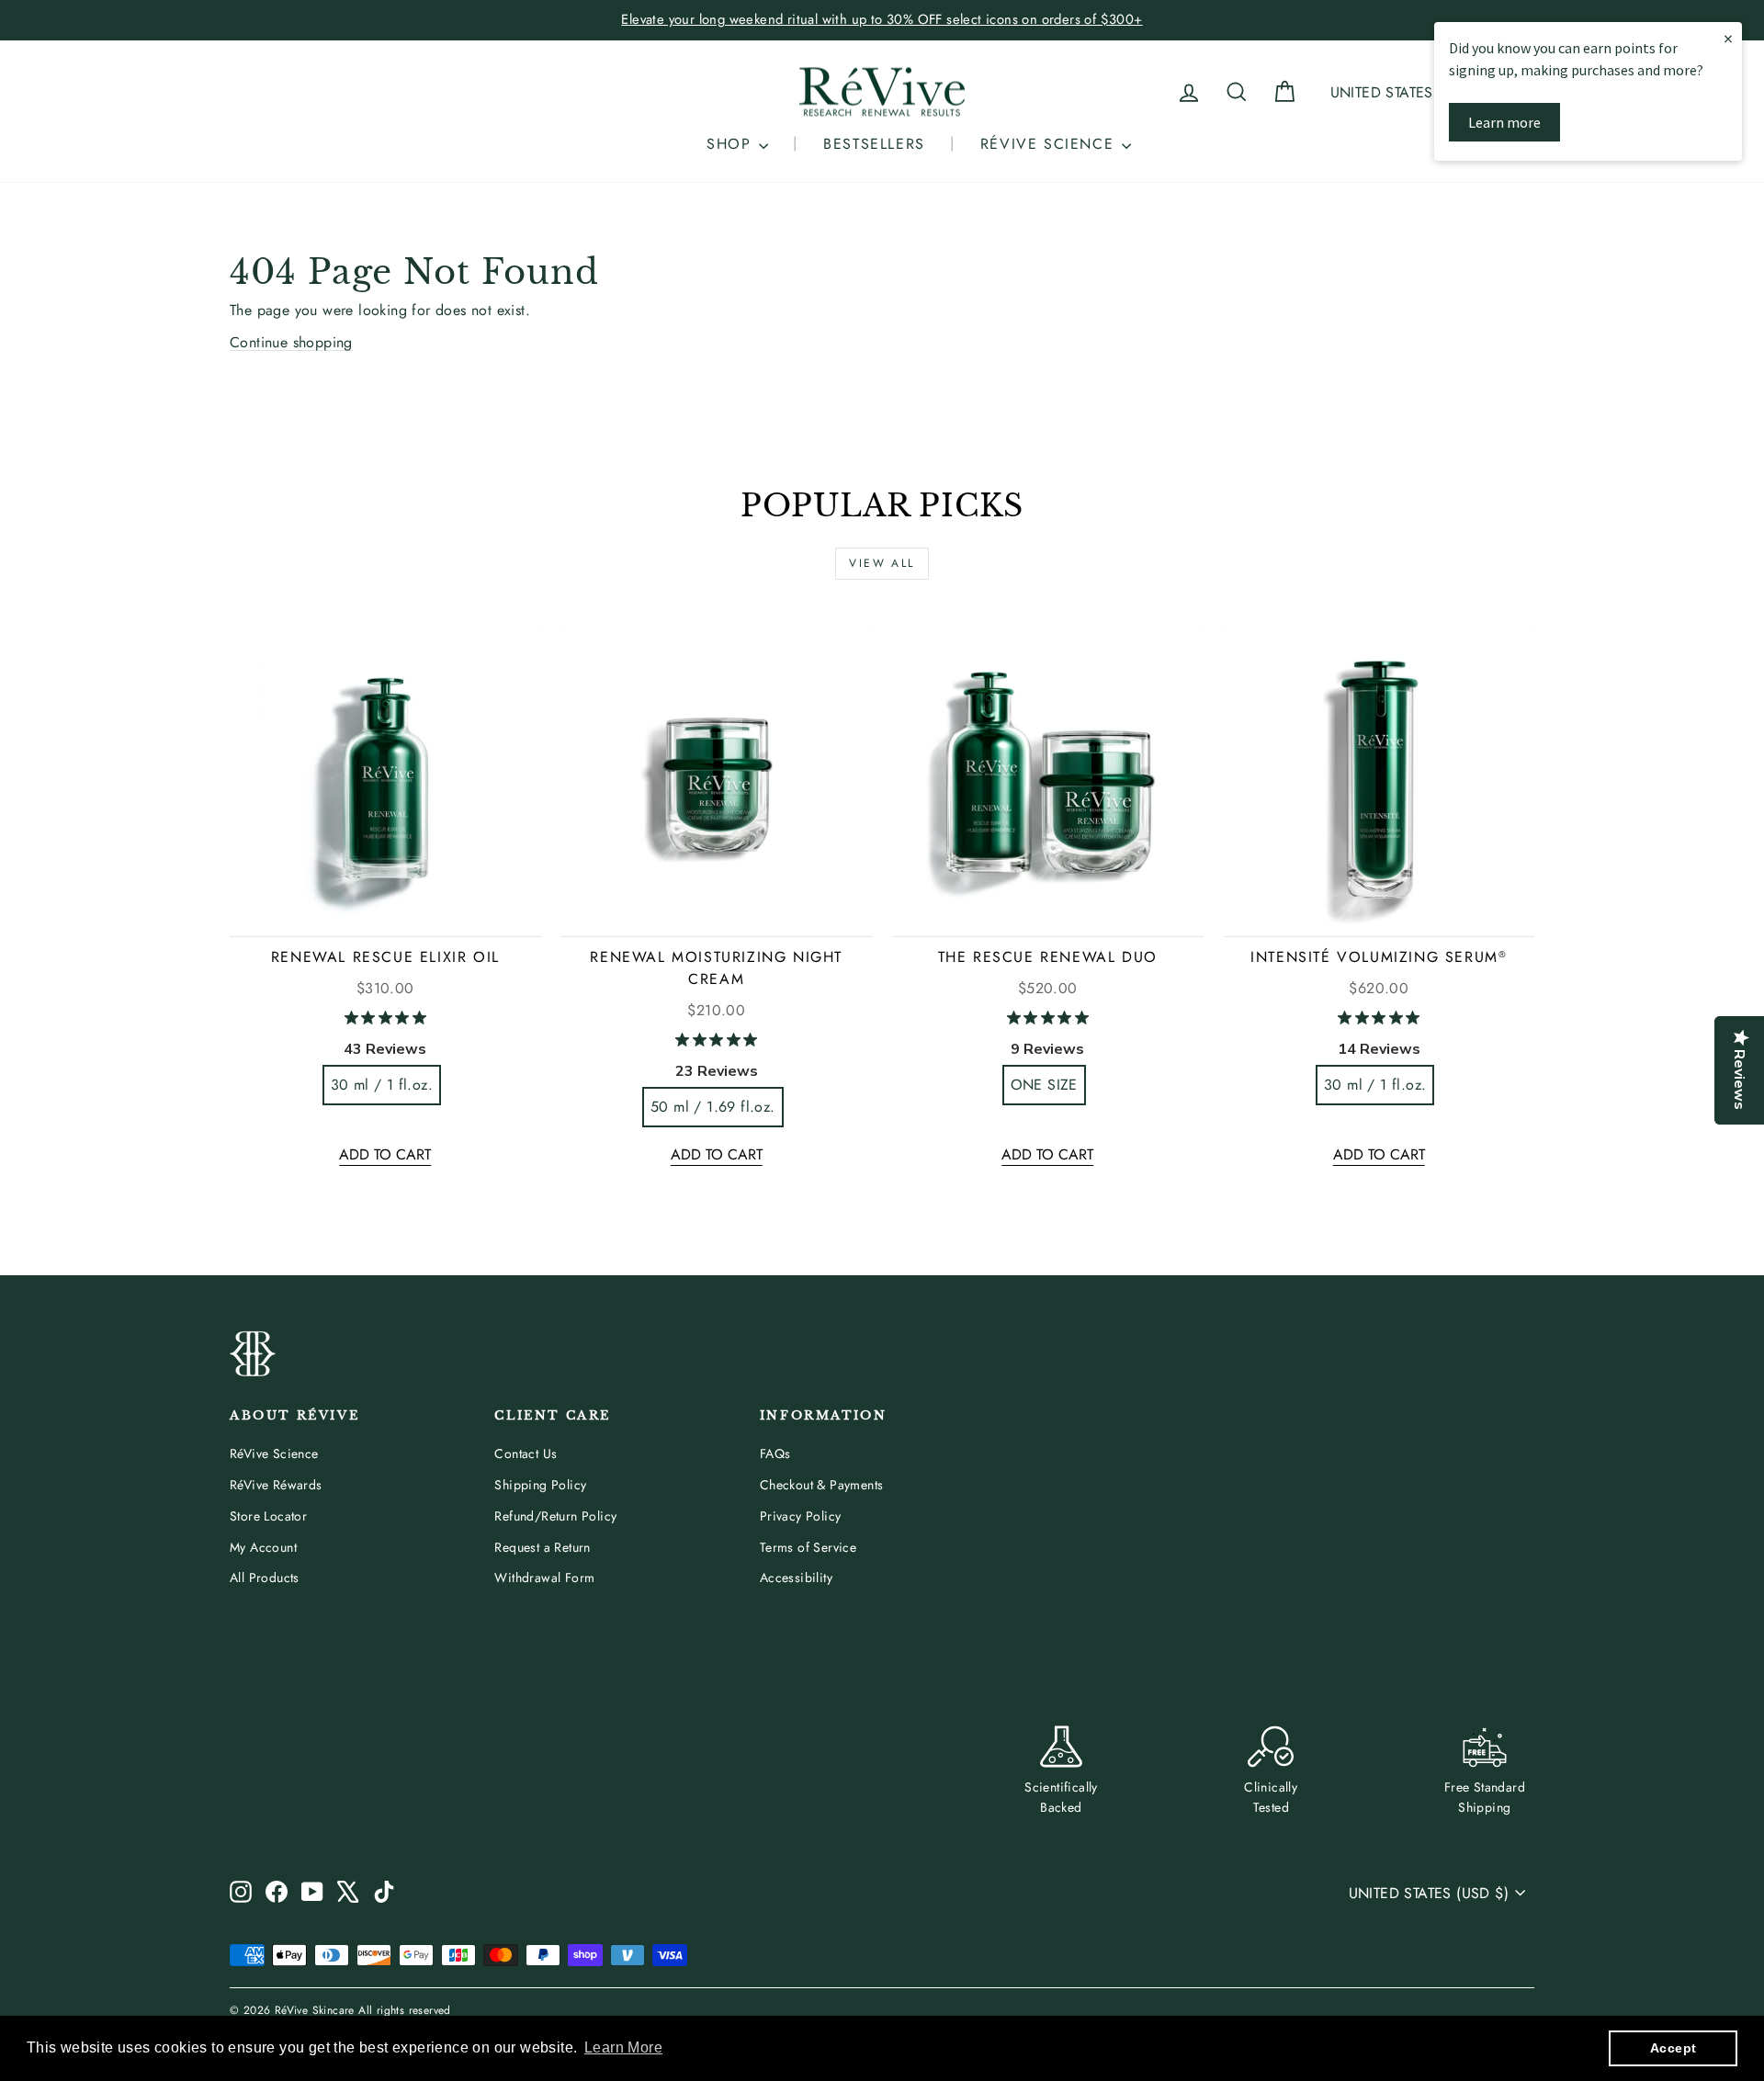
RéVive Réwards (276, 1485)
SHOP (732, 144)
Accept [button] (1673, 2048)
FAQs (775, 1453)
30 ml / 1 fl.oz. (382, 1085)
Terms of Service (808, 1547)
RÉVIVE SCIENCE (1050, 144)
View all (882, 563)
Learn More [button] (623, 2047)
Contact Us (526, 1453)
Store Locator (268, 1516)
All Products (265, 1578)
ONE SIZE (1044, 1085)
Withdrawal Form (544, 1578)
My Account (263, 1547)
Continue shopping (291, 342)
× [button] (1728, 38)
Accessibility (796, 1578)
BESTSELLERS (874, 144)
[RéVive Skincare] (882, 92)
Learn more (1504, 122)
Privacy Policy (801, 1516)
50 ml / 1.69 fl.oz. (713, 1107)
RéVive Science (274, 1453)
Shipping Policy (540, 1485)
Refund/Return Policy (555, 1516)
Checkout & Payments (822, 1485)
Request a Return (542, 1547)
